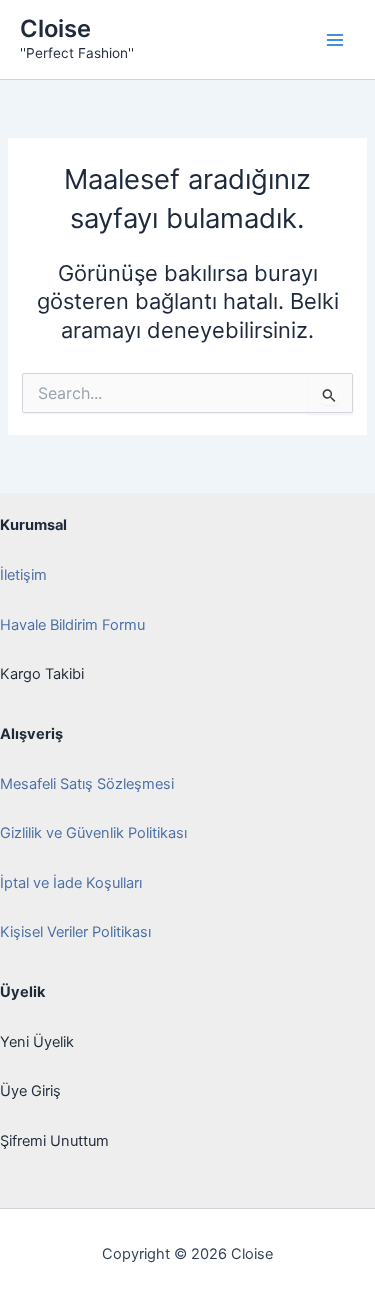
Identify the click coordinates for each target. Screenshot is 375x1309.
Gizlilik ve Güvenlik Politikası (93, 833)
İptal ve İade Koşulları (71, 883)
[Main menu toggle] (335, 39)
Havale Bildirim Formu (72, 625)
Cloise (55, 28)
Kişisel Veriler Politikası (75, 932)
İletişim (23, 575)
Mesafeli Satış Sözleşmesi (87, 784)
